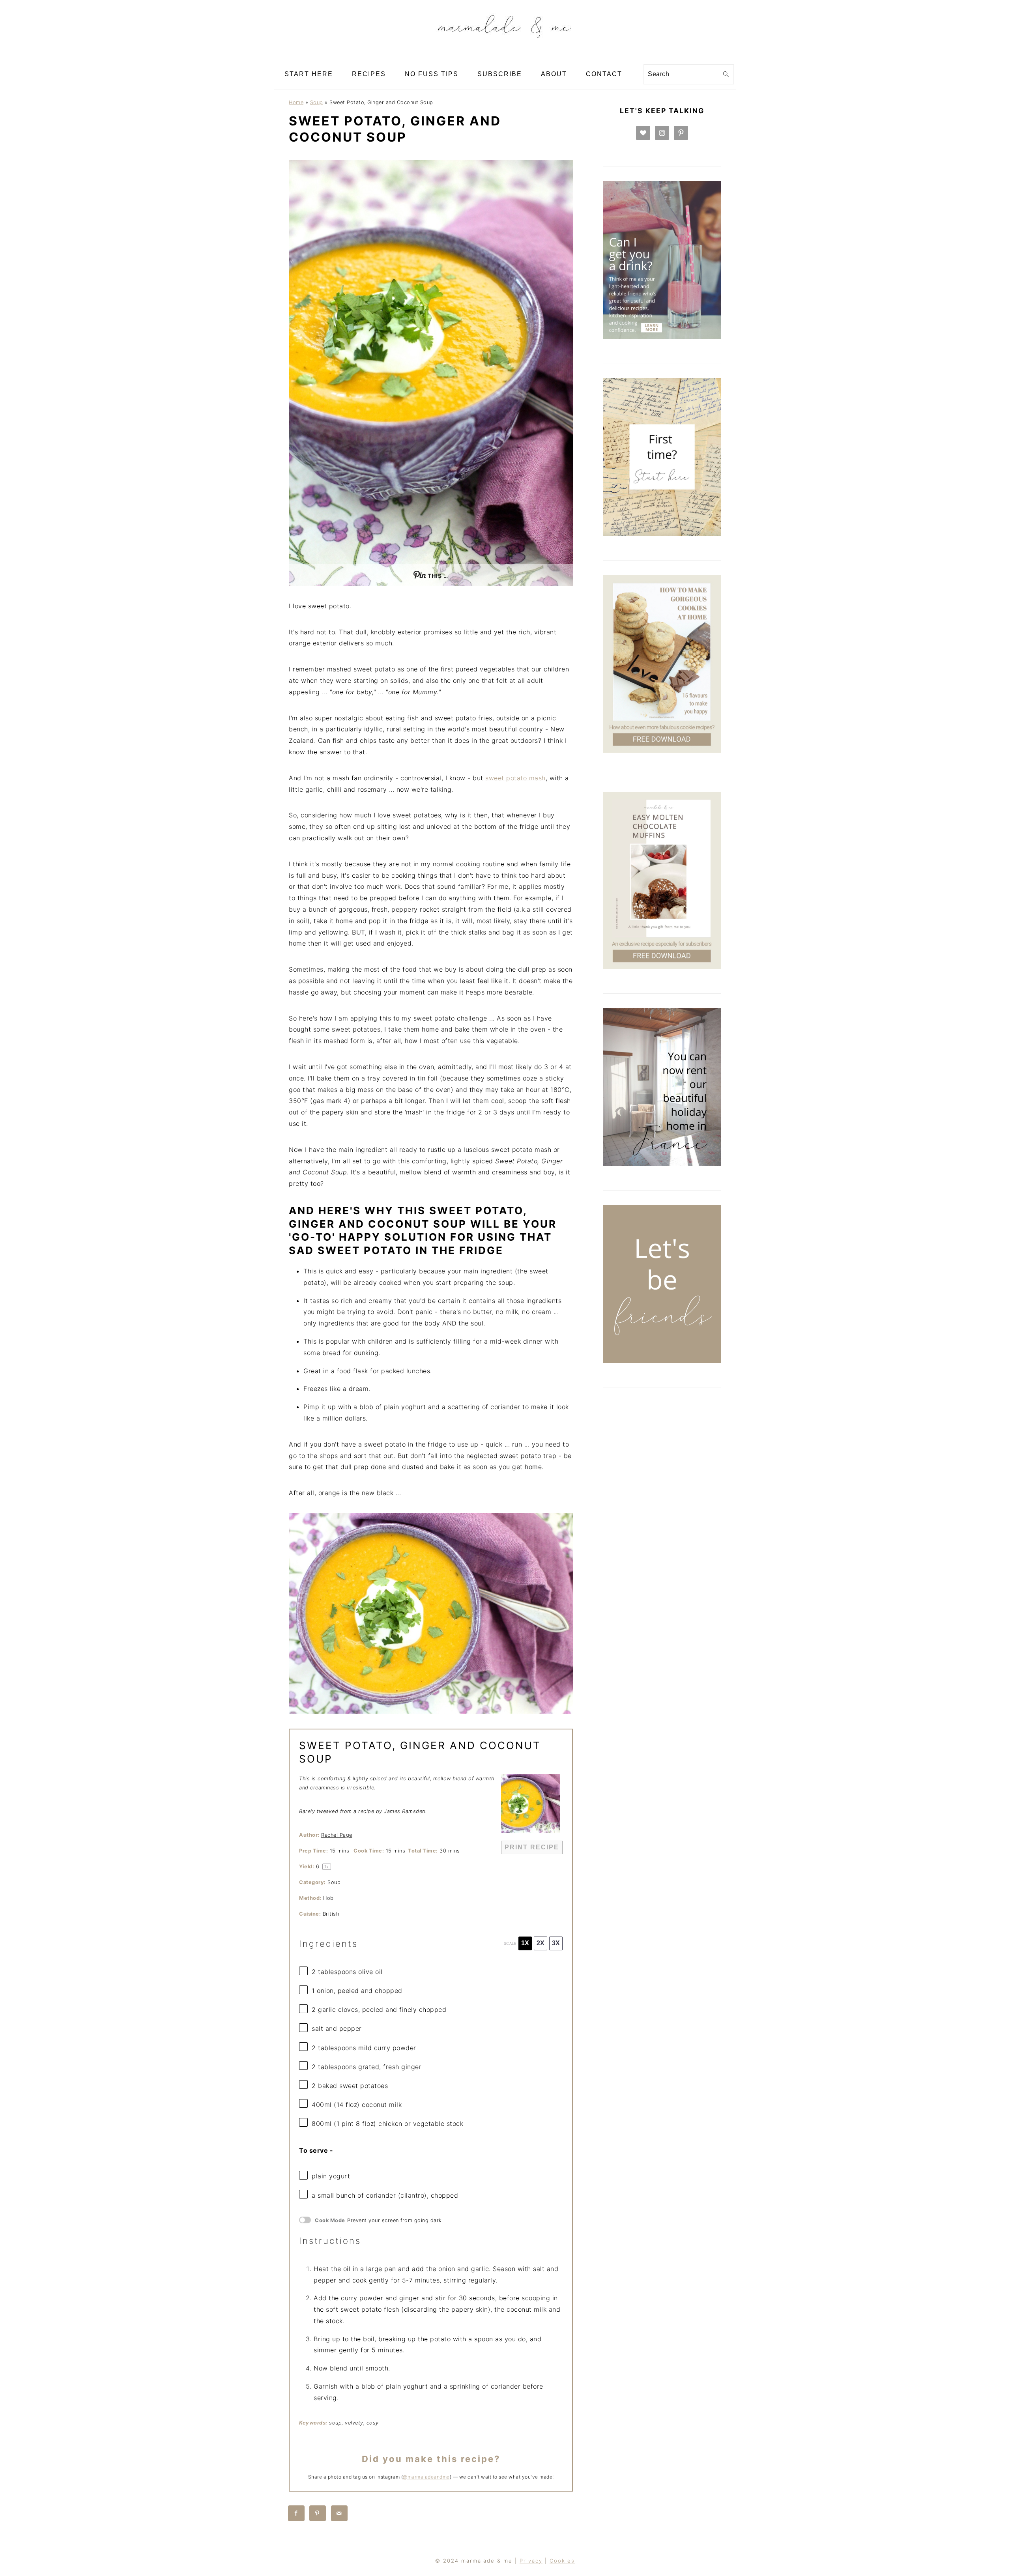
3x (556, 1943)
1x (525, 1943)
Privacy (531, 2561)
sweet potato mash (515, 778)
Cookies (562, 2561)
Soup (317, 102)
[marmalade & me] (505, 53)
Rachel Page (337, 1835)
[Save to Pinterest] (318, 2513)
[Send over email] (340, 2513)
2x (541, 1943)
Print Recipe (532, 1847)
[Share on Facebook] (297, 2513)
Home (296, 102)
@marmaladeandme (426, 2477)
